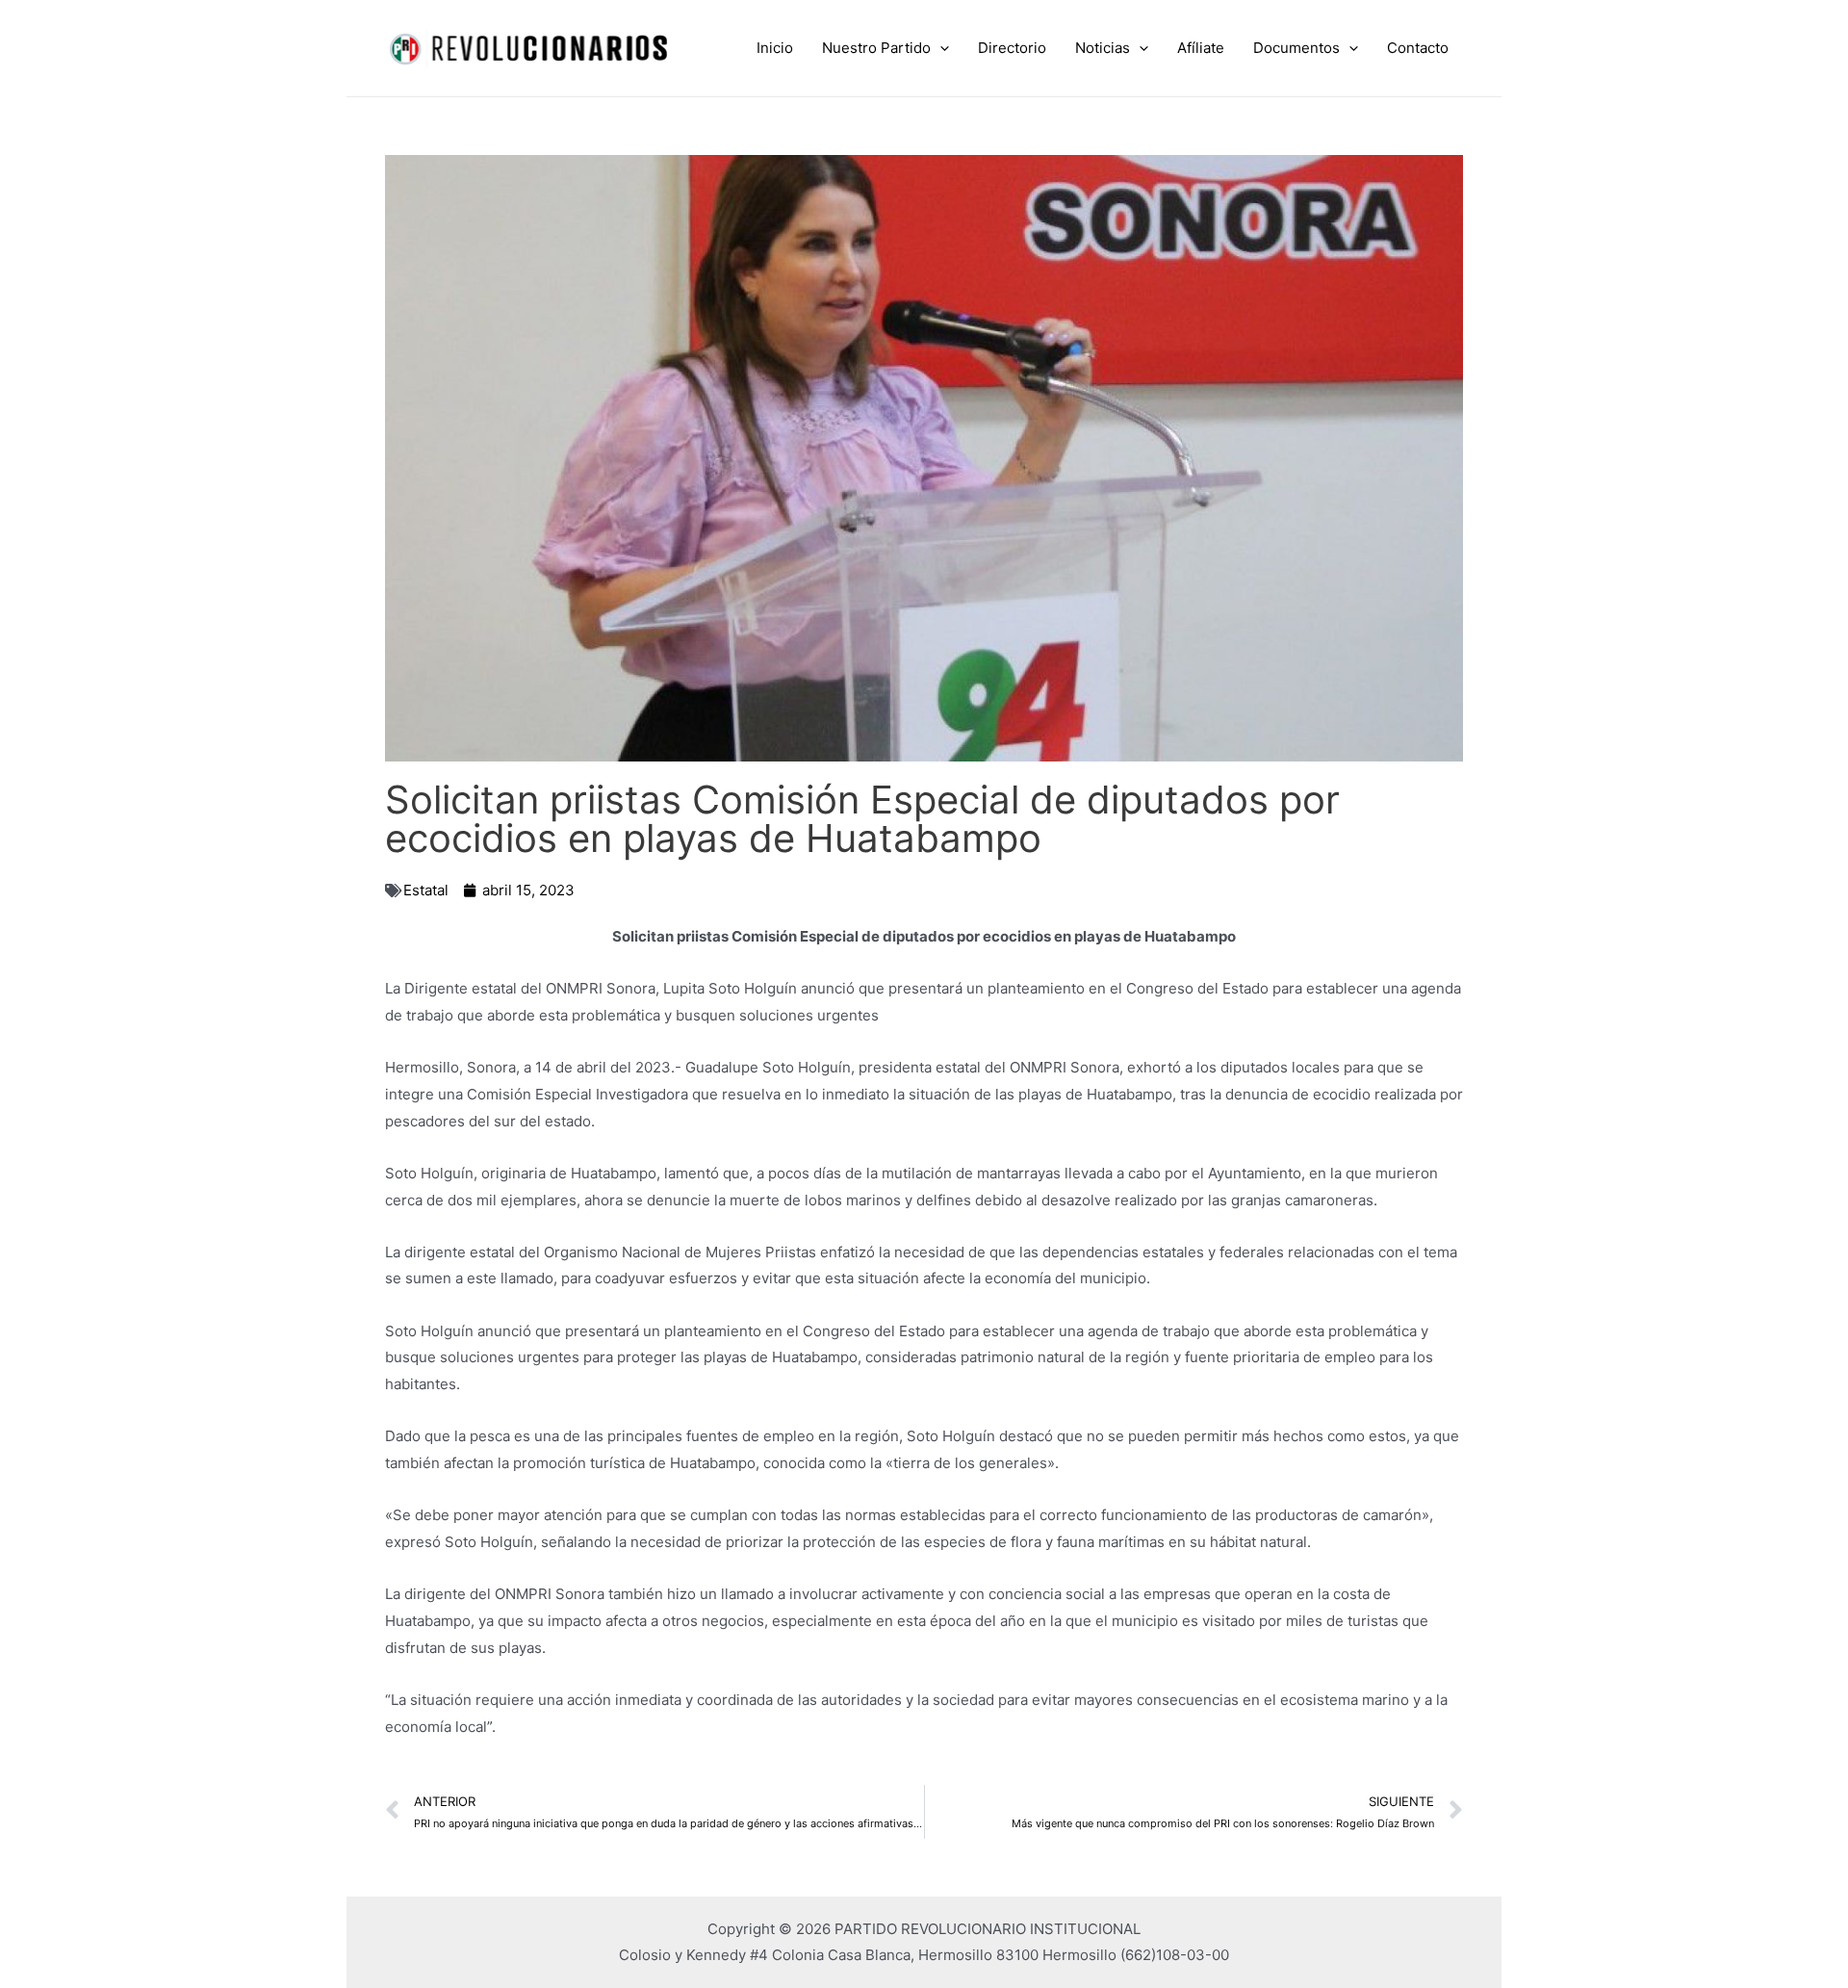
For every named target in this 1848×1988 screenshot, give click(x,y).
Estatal (426, 890)
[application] (940, 48)
